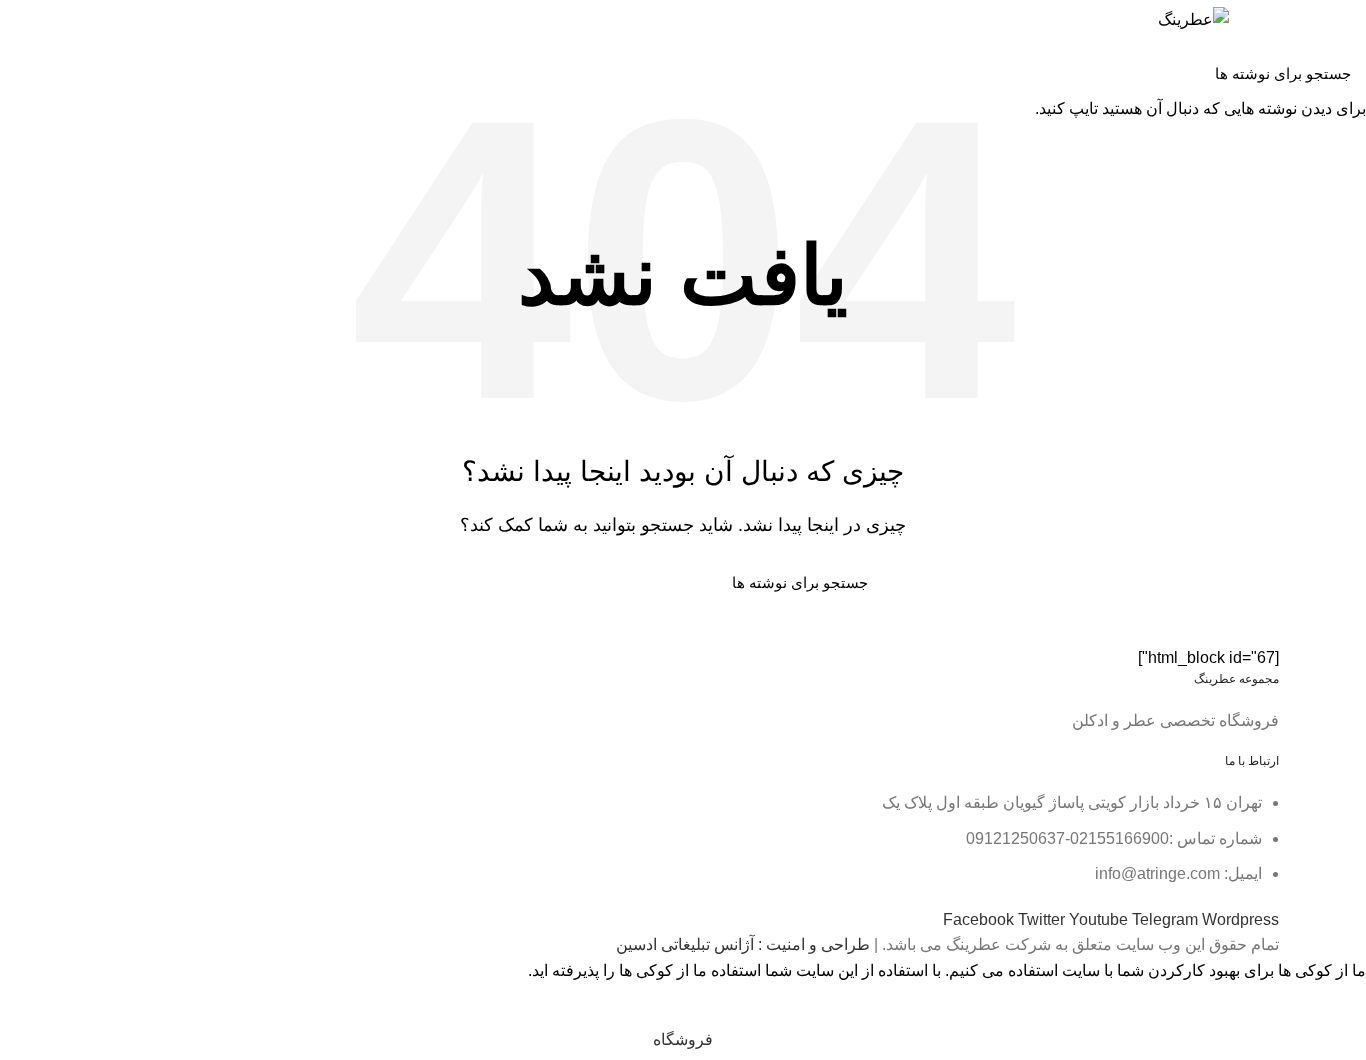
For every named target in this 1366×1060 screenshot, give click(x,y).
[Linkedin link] (171, 60)
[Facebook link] (240, 60)
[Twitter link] (217, 60)
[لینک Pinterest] (194, 60)
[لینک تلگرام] (148, 60)
